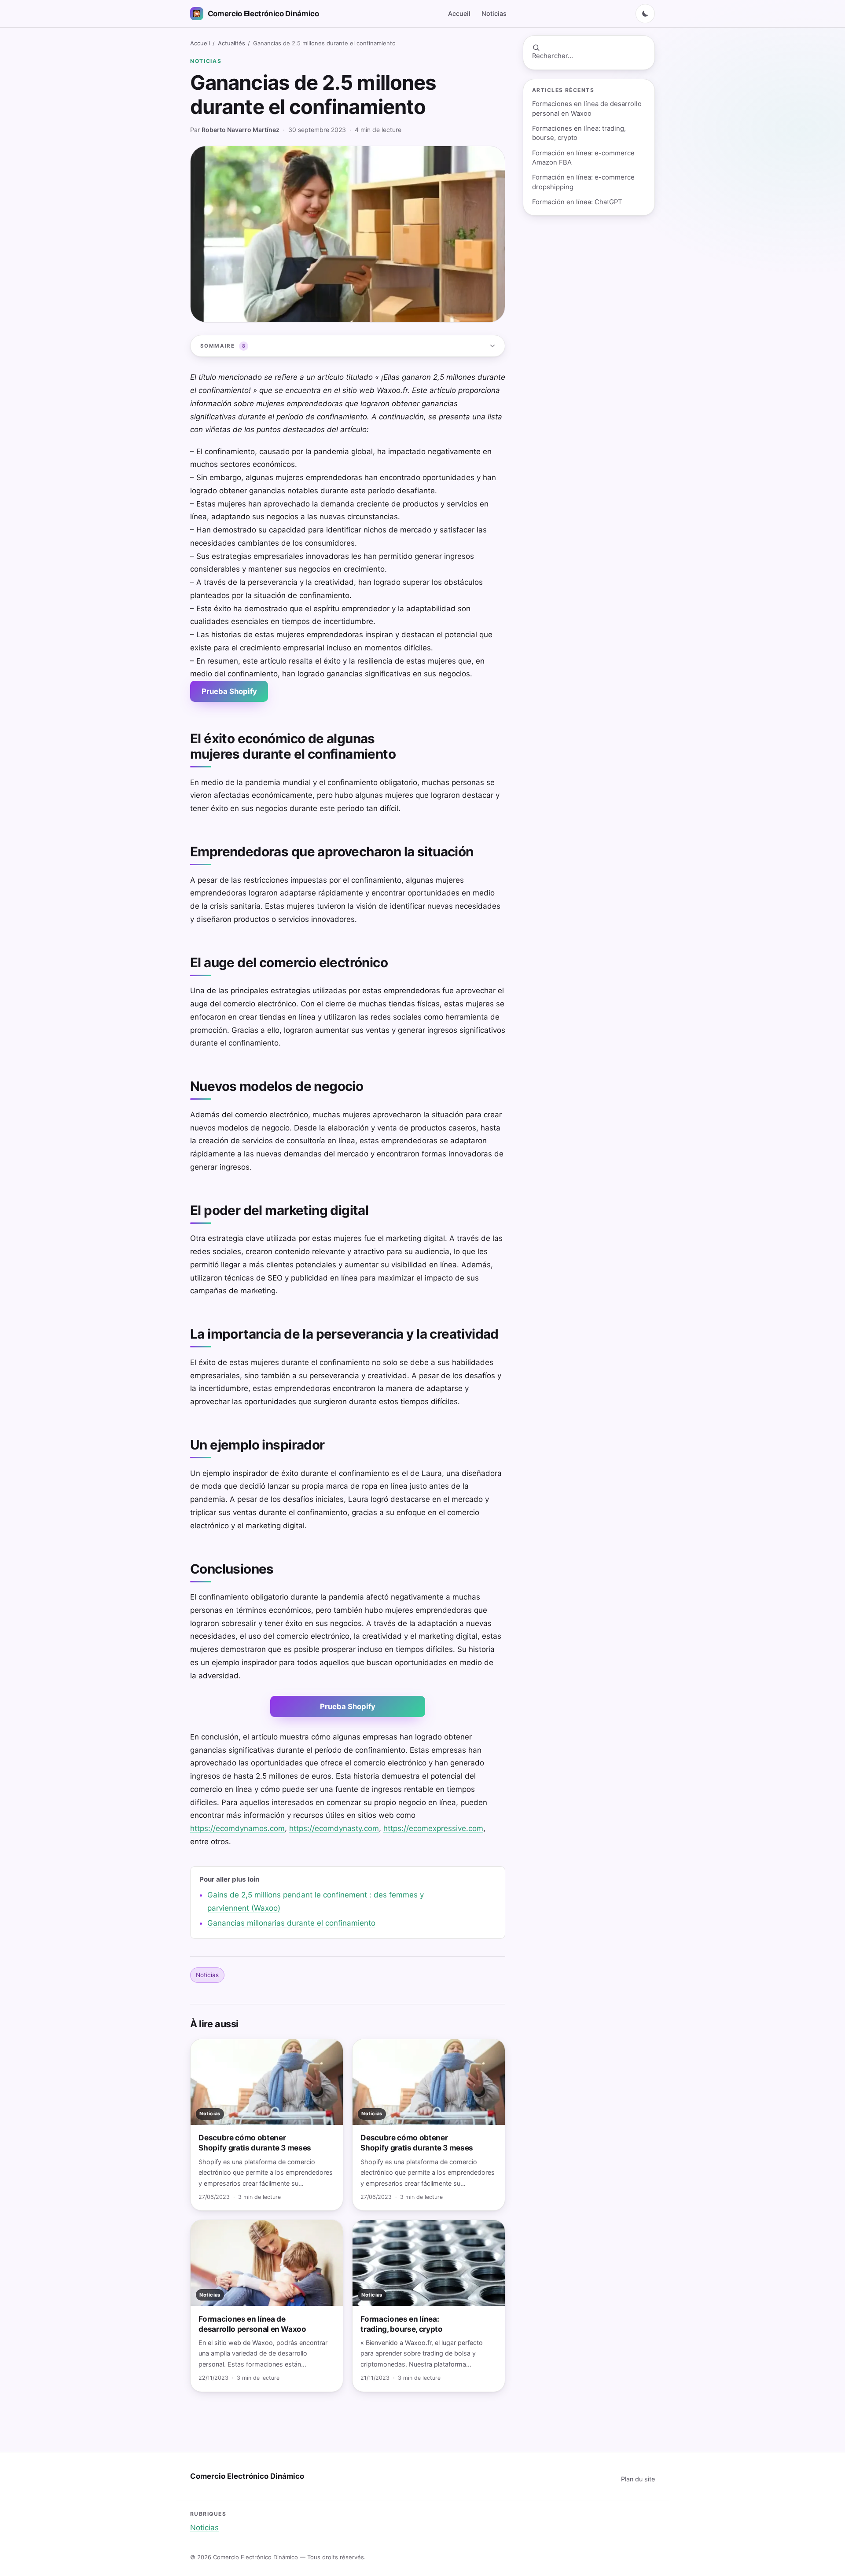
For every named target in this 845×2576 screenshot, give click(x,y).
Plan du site (638, 2479)
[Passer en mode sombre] (645, 14)
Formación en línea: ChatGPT (577, 202)
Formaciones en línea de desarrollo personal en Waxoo (587, 108)
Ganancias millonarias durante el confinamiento (291, 1923)
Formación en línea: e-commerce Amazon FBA (583, 158)
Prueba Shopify (229, 691)
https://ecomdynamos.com (237, 1828)
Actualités (231, 43)
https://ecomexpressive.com (433, 1828)
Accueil (459, 13)
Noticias (494, 13)
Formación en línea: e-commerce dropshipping (583, 182)
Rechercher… (553, 56)
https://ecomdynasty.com (334, 1828)
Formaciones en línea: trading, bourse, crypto (579, 133)
